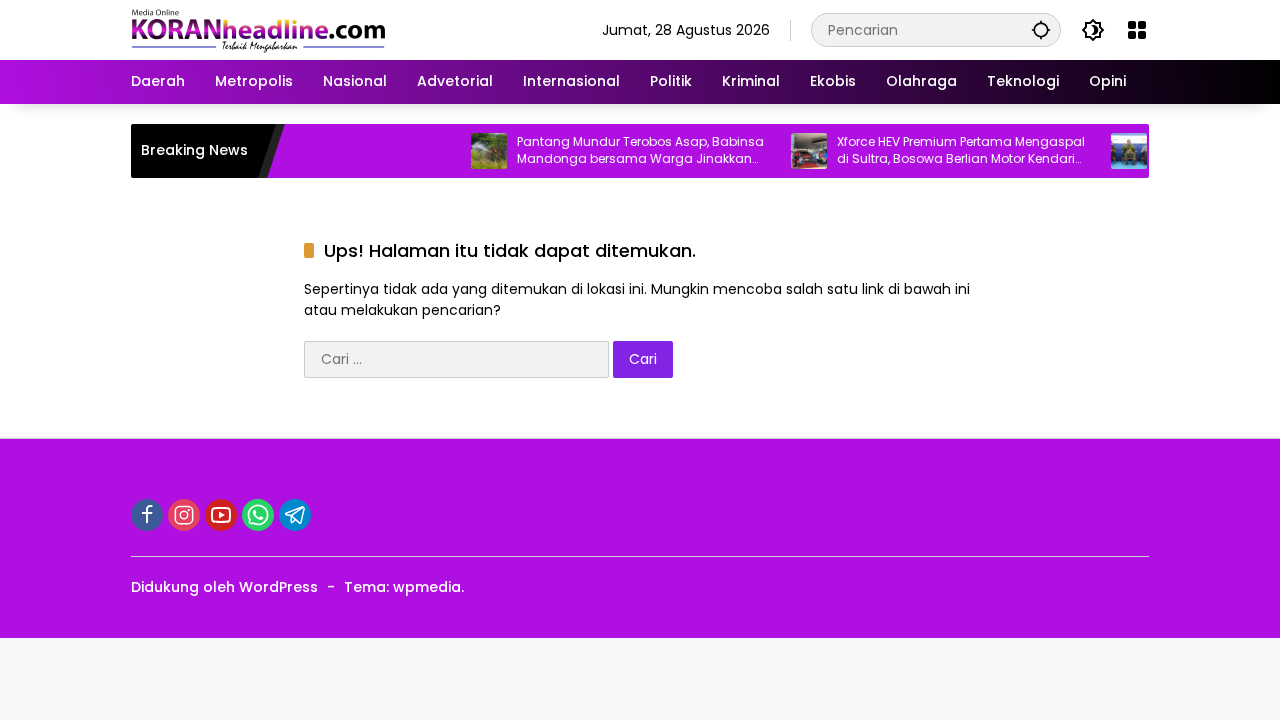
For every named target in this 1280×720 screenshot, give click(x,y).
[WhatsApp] (258, 515)
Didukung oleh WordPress (224, 587)
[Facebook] (147, 515)
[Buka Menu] (1137, 30)
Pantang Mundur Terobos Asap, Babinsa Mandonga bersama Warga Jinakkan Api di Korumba (627, 151)
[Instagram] (184, 515)
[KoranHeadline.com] (258, 29)
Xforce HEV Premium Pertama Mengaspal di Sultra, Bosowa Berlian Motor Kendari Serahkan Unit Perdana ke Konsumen (948, 151)
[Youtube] (221, 515)
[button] (1041, 29)
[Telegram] (295, 515)
